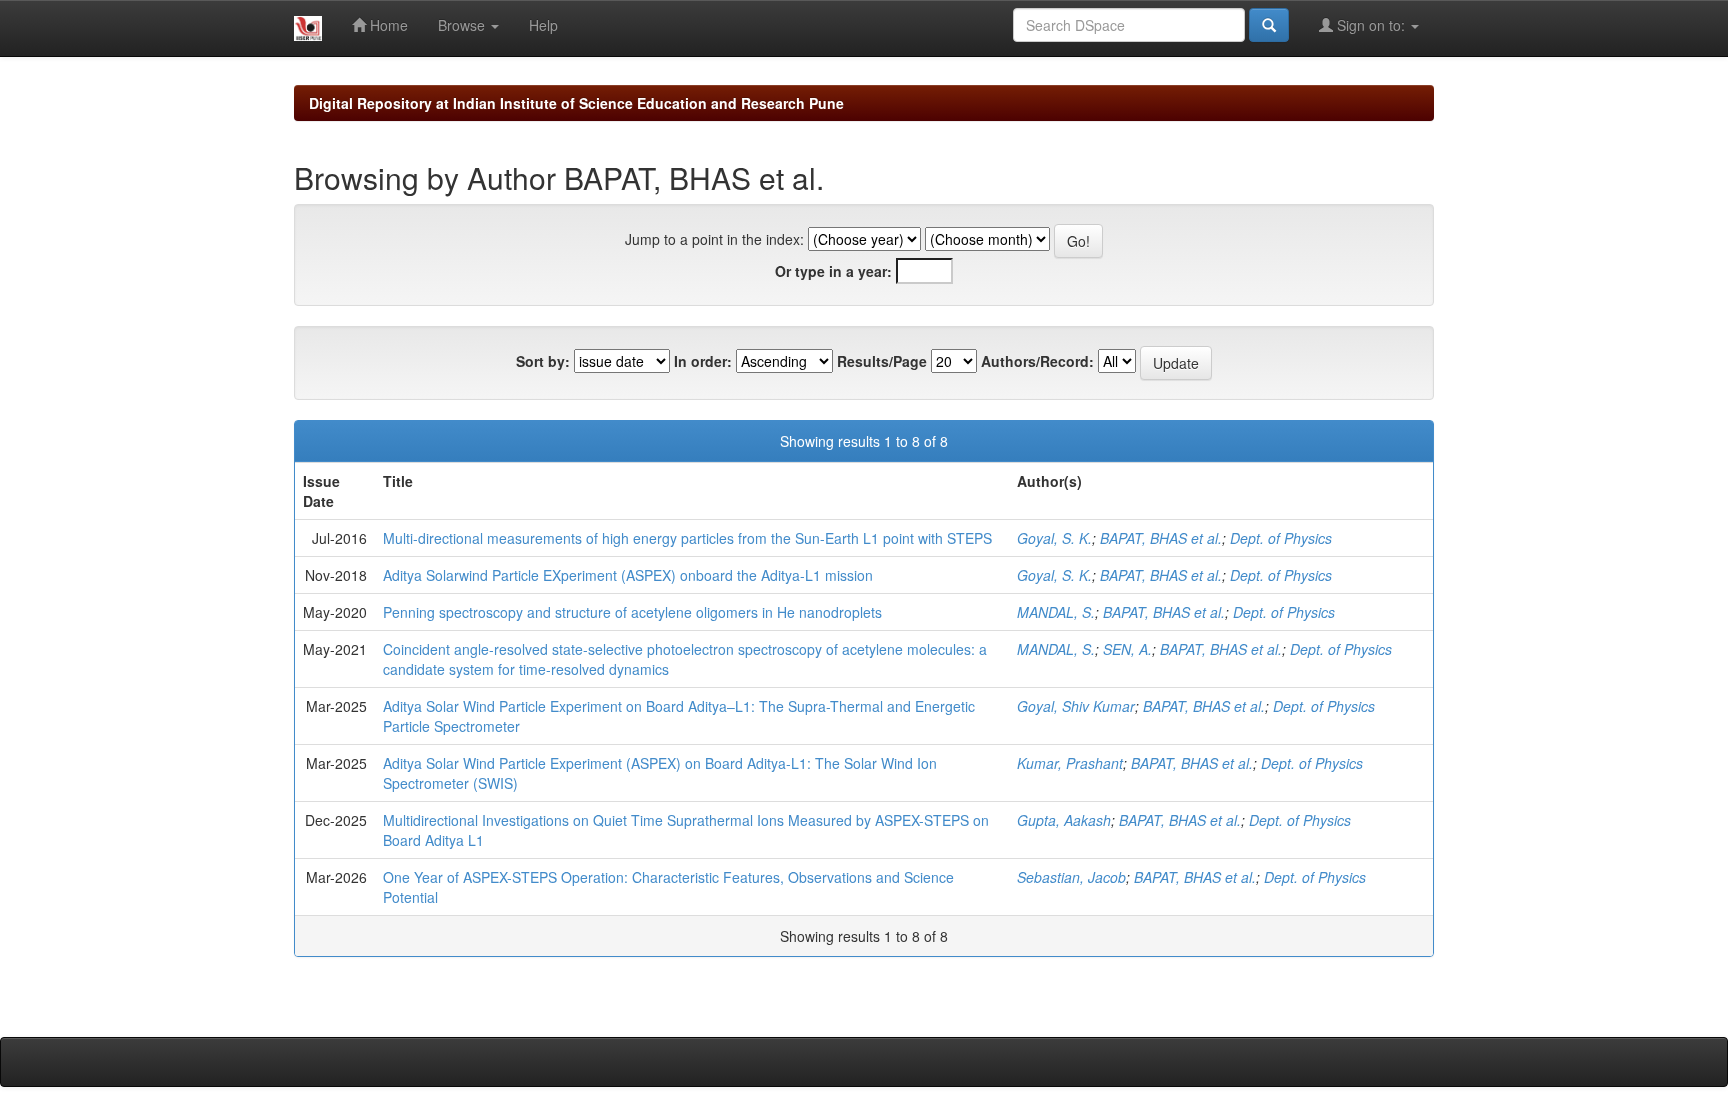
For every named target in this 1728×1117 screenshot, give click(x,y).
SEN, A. (1127, 649)
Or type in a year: (833, 271)
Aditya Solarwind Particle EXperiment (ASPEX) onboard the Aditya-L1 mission (628, 575)
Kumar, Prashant (1070, 763)
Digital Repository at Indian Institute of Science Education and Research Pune (576, 103)
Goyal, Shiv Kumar (1076, 706)
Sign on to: (1371, 25)
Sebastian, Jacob (1071, 877)
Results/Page (882, 361)
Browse (463, 25)
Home (387, 25)
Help (543, 25)
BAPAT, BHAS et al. (1161, 538)
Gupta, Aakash (1064, 820)
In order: (703, 361)
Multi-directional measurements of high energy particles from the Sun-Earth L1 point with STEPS (687, 538)
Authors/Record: (1037, 361)
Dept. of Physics (1281, 538)
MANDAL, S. (1056, 612)
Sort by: (543, 361)
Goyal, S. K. (1054, 538)
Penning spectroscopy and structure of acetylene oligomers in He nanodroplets (632, 612)
